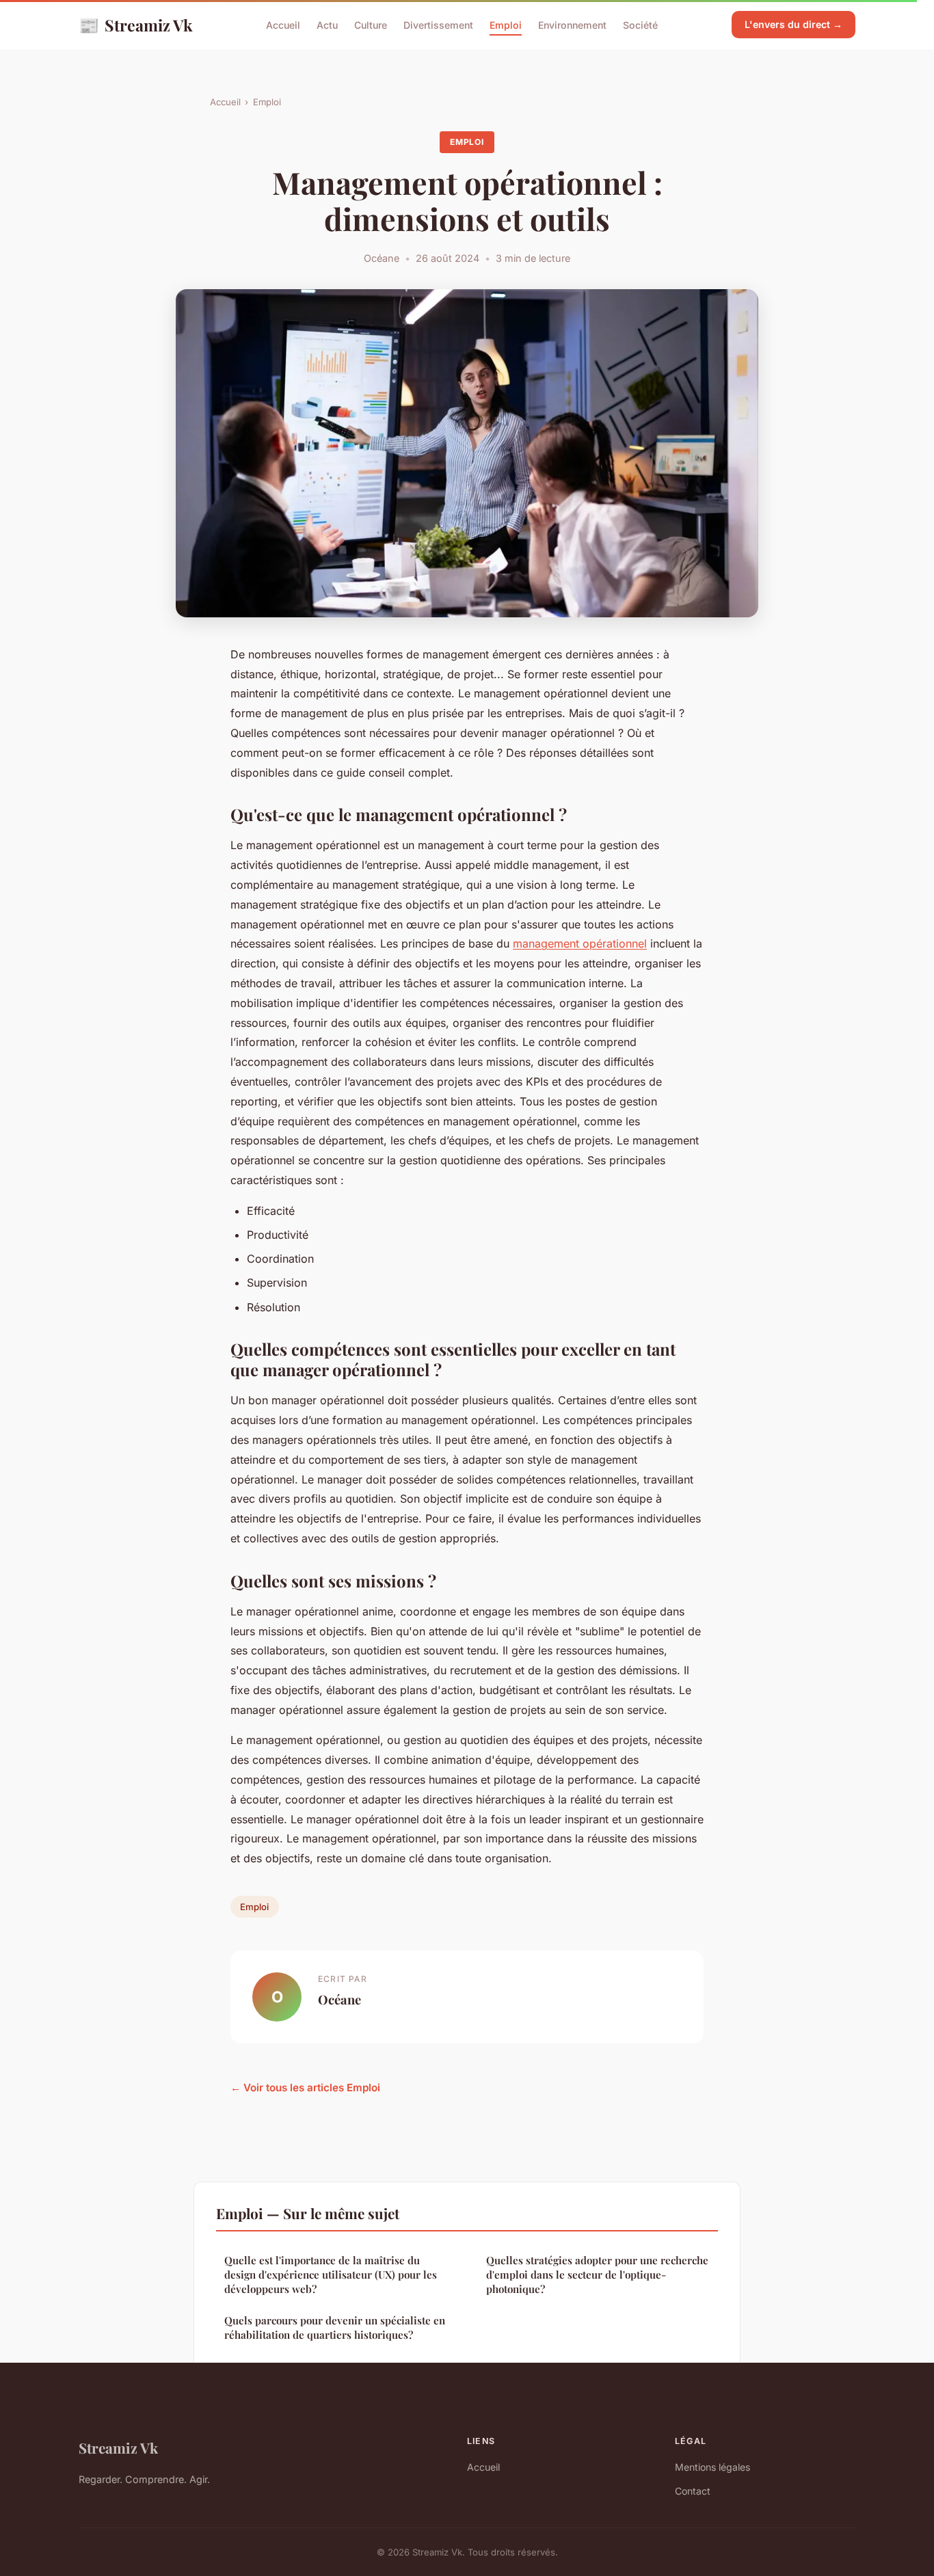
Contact (693, 2491)
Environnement (572, 25)
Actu (327, 25)
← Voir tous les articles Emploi (305, 2088)
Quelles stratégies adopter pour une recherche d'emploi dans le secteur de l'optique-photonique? (597, 2275)
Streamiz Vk (136, 25)
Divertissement (438, 25)
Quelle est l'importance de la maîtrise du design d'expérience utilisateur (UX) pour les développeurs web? (331, 2275)
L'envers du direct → (793, 24)
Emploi (506, 25)
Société (640, 25)
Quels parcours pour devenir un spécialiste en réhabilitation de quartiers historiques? (335, 2327)
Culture (371, 25)
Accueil (283, 25)
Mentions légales (712, 2467)
